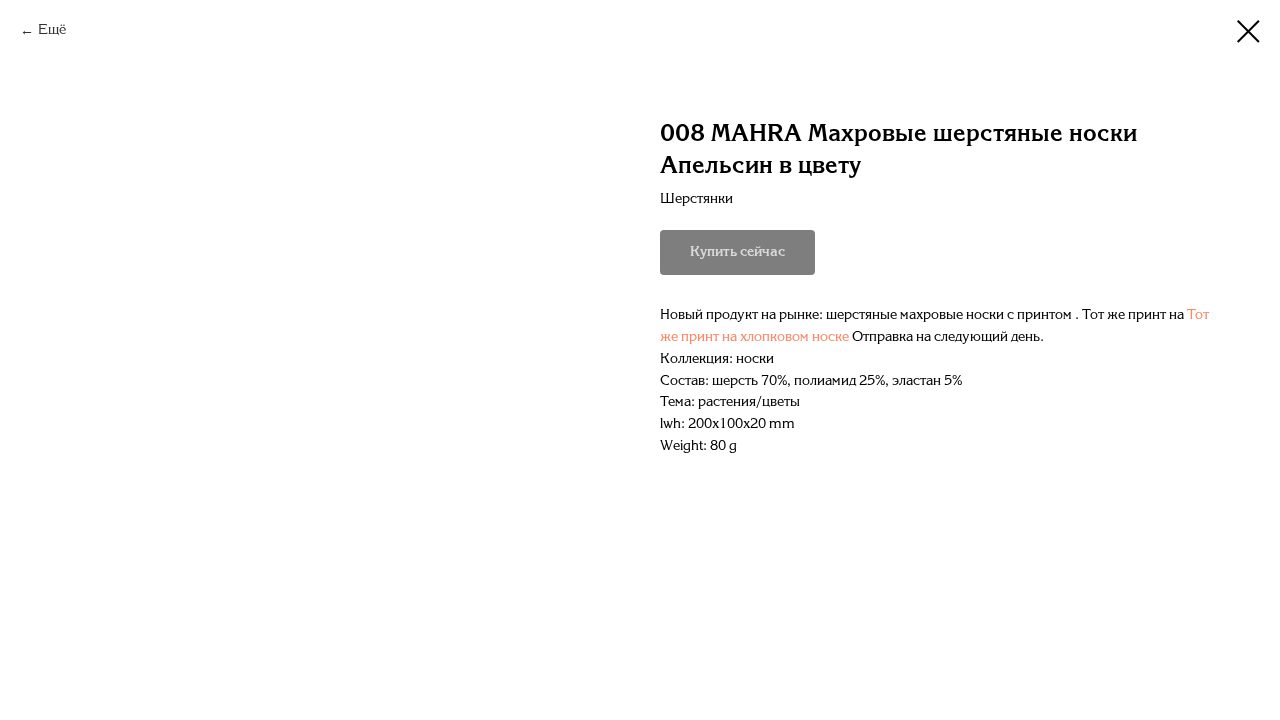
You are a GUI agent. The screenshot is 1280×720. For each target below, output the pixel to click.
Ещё (52, 30)
